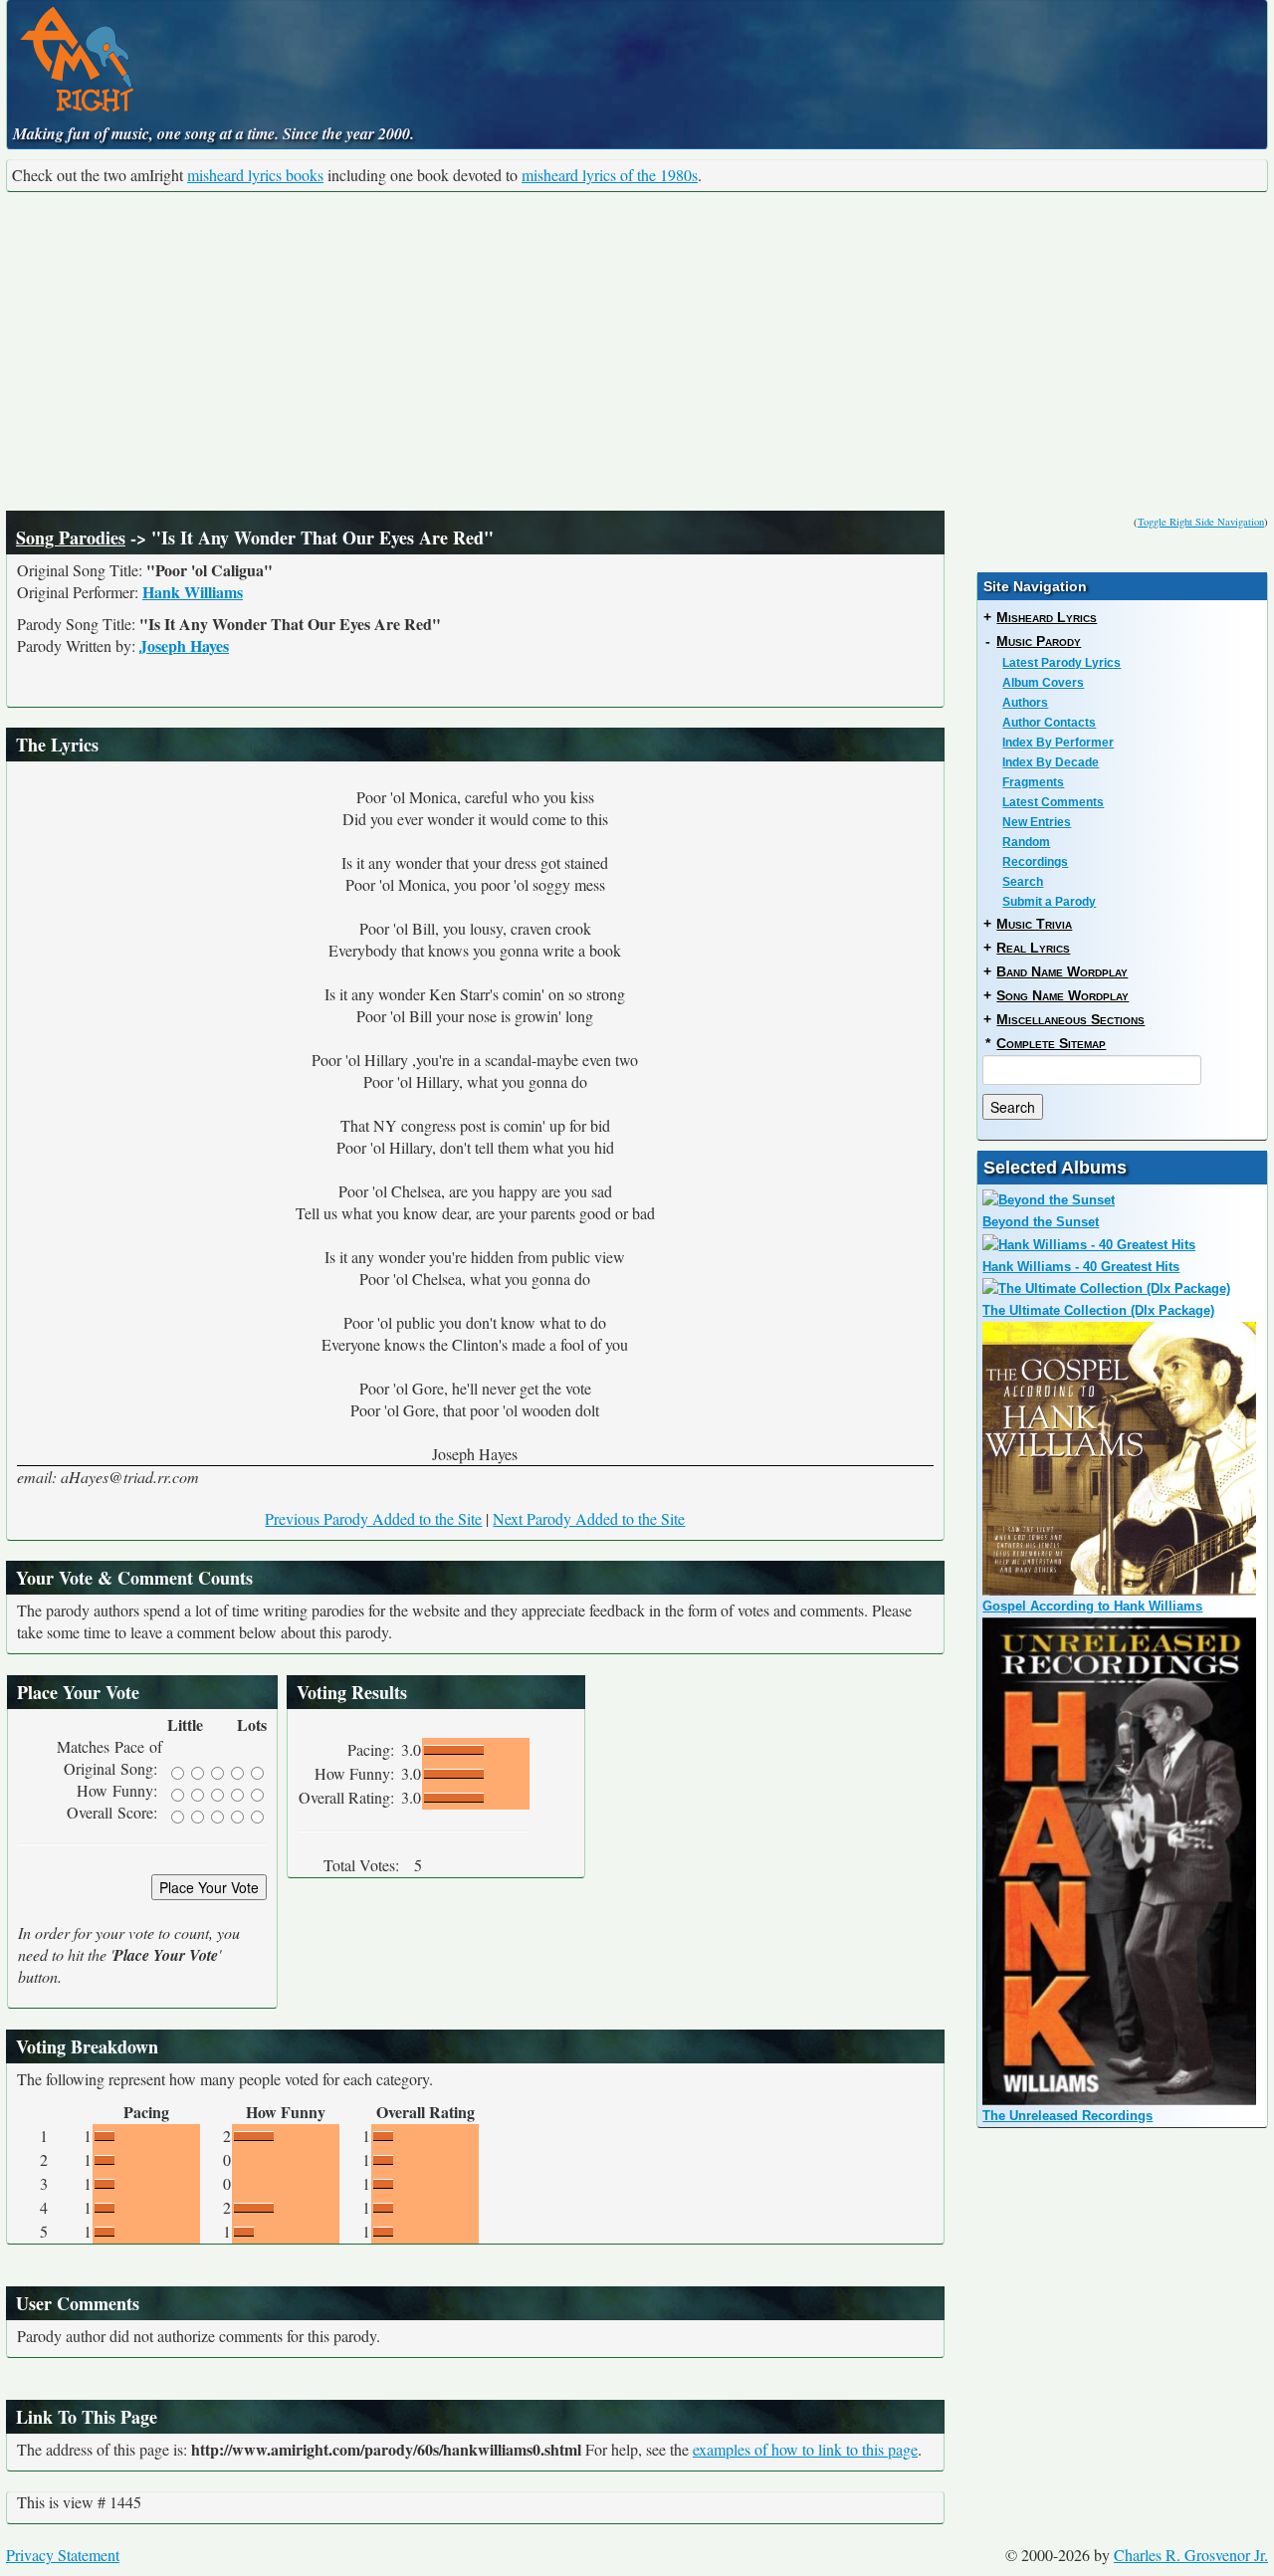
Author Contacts (1049, 723)
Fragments (1033, 782)
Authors (1025, 703)
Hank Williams (193, 592)
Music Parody (1039, 641)
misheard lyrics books (255, 175)
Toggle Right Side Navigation (1201, 522)
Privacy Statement (63, 2555)
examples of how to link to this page (805, 2449)
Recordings (1035, 862)
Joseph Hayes (184, 645)
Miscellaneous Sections (1070, 1019)
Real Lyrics (1033, 948)
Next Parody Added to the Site (589, 1518)
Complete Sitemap (1051, 1043)
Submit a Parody (1049, 902)
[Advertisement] (637, 351)
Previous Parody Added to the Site (373, 1518)
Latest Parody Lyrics (1062, 663)
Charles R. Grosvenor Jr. (1191, 2555)
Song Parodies (71, 537)
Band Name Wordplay (1062, 971)
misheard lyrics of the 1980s (610, 175)
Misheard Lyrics (1047, 617)
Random (1026, 842)
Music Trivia (1034, 924)
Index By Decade (1051, 762)
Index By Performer (1058, 743)
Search (1023, 882)
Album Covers (1043, 683)
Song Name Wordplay (1062, 995)
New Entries (1037, 822)
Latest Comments (1053, 802)
